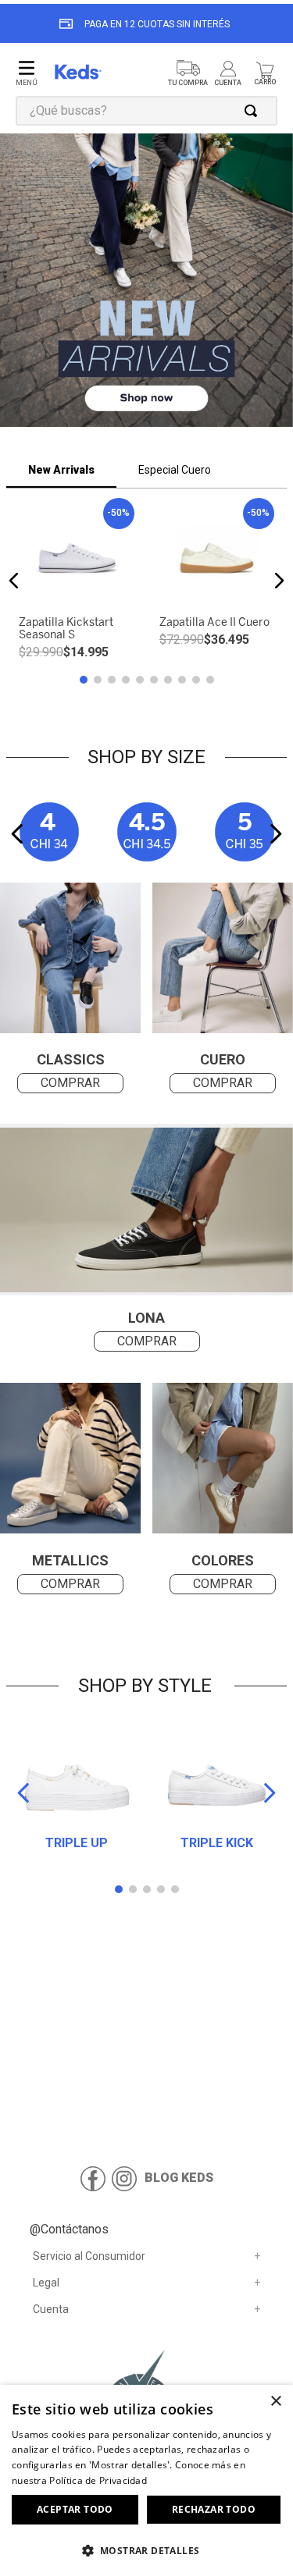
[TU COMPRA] (188, 74)
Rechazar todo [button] (214, 2509)
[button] (146, 282)
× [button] (275, 2402)
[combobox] (146, 111)
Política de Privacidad (98, 2480)
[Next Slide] (275, 834)
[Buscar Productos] (254, 111)
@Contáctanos (69, 2229)
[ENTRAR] (229, 74)
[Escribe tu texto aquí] (223, 1460)
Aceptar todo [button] (75, 2509)
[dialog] (146, 2480)
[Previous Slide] (18, 834)
